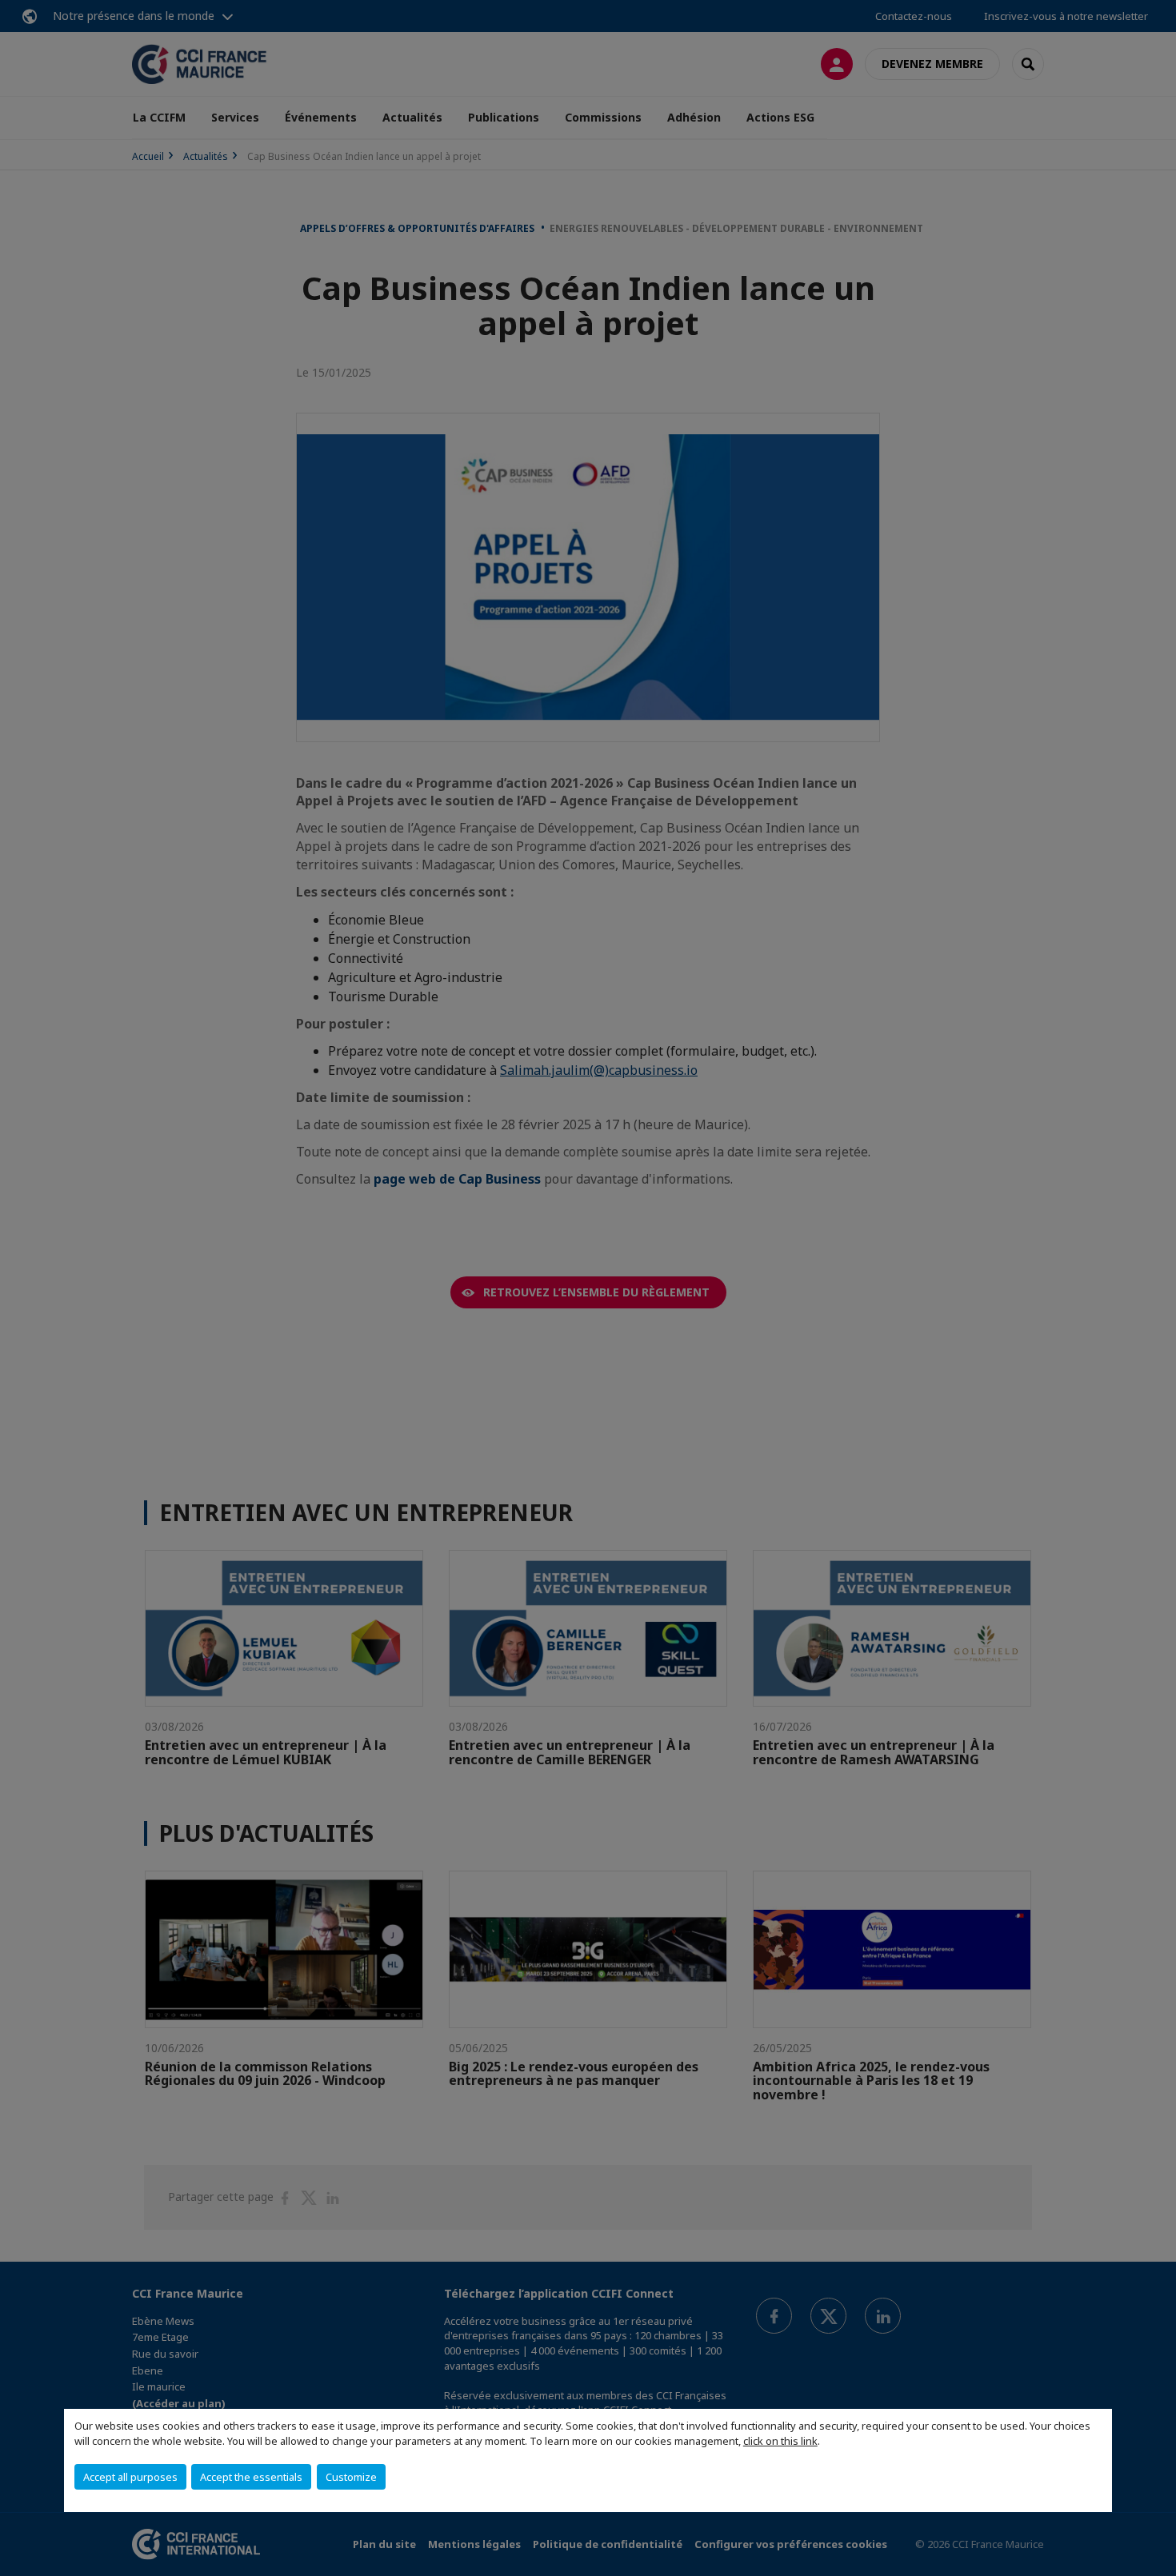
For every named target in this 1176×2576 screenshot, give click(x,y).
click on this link (780, 2441)
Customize (351, 2477)
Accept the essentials (251, 2477)
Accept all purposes (130, 2477)
